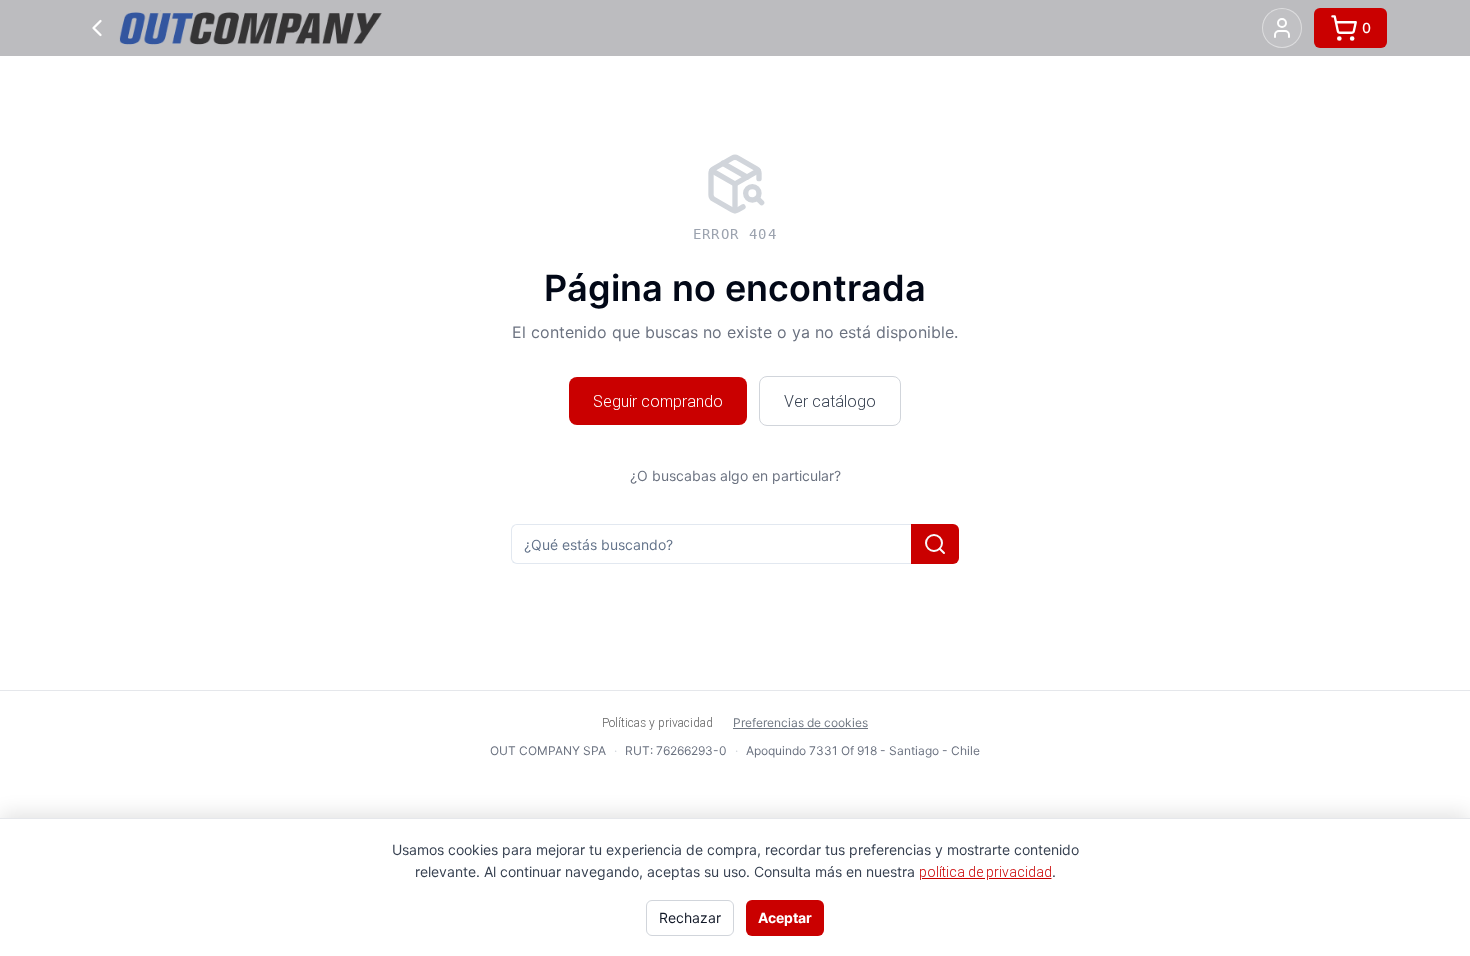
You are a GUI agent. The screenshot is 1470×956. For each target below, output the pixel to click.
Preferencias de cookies (800, 722)
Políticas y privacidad (657, 722)
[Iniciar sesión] (1282, 28)
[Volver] (97, 28)
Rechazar (690, 917)
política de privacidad (985, 872)
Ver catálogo (830, 401)
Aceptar (785, 917)
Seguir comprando (658, 401)
